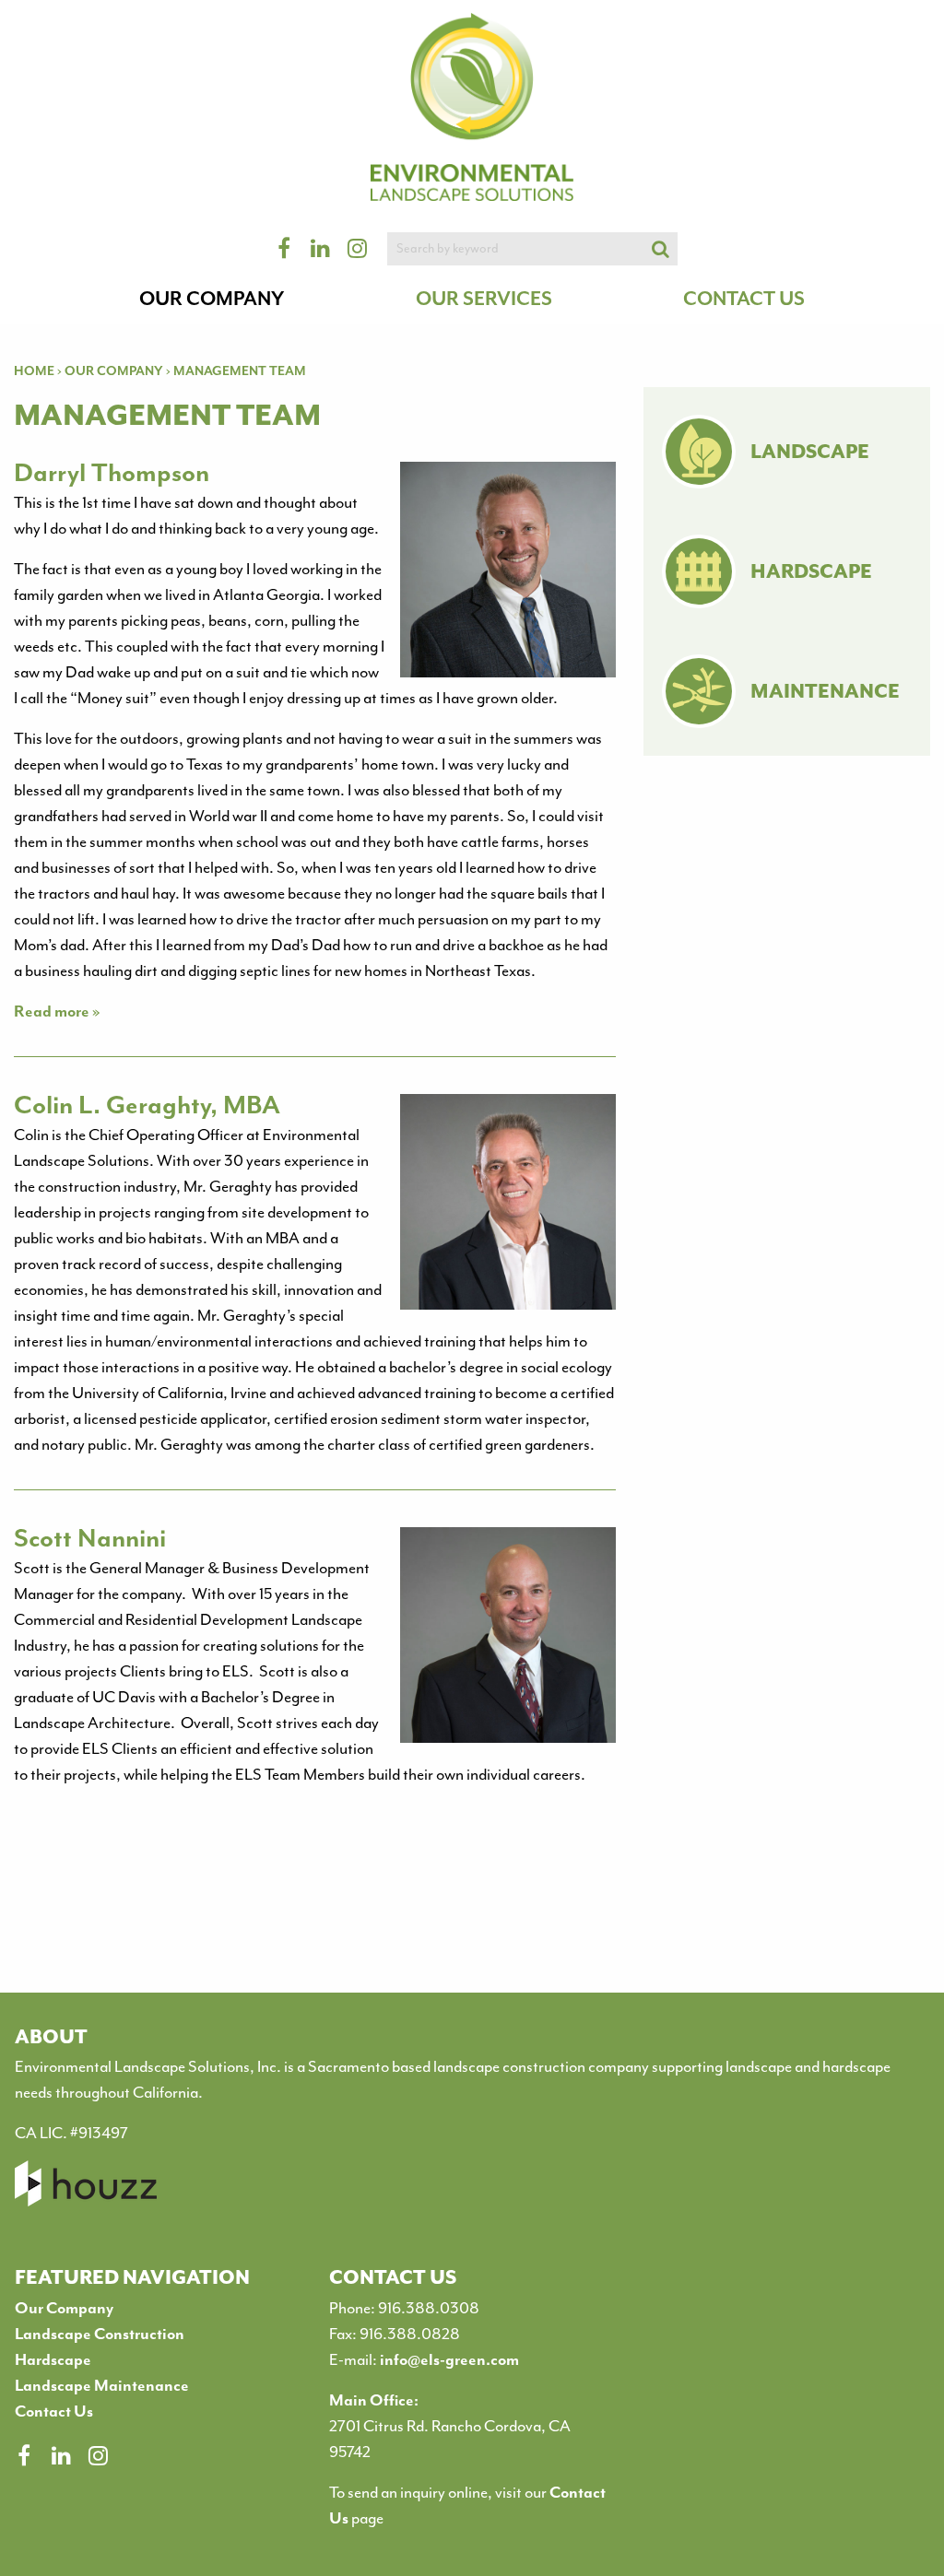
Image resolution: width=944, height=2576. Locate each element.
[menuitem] (212, 306)
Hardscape (53, 2359)
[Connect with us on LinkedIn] (61, 2455)
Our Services (484, 299)
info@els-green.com (449, 2359)
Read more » (57, 1011)
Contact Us (744, 299)
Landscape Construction (100, 2334)
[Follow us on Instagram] (98, 2455)
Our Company (212, 299)
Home (34, 371)
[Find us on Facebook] (24, 2455)
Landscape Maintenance (102, 2385)
